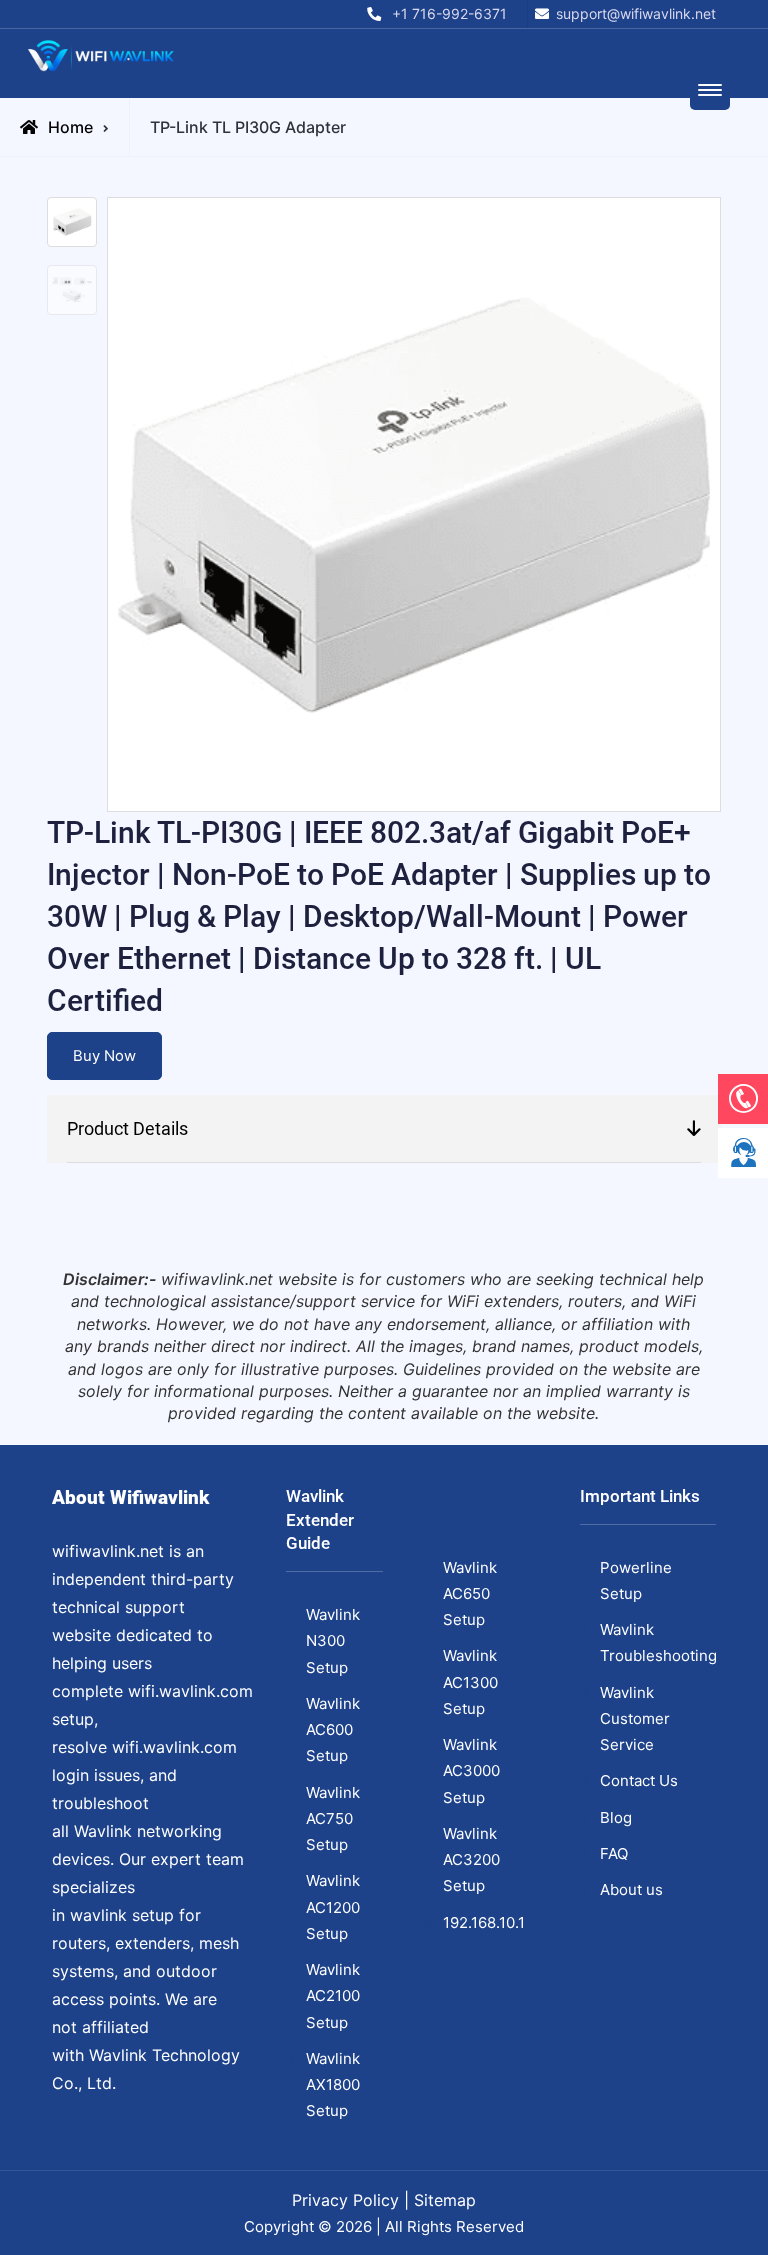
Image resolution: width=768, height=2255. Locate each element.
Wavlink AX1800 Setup (333, 2085)
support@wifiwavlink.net (636, 13)
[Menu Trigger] (710, 90)
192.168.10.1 (484, 1922)
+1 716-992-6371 (449, 13)
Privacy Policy (345, 2200)
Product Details (127, 1128)
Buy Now (104, 1056)
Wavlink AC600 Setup (333, 1730)
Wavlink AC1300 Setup (470, 1682)
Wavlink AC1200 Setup (333, 1907)
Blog (616, 1817)
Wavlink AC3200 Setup (471, 1860)
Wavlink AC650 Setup (470, 1594)
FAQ (614, 1853)
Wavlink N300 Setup (333, 1641)
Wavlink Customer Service (635, 1719)
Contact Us (639, 1780)
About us (631, 1889)
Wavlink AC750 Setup (333, 1819)
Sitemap (445, 2200)
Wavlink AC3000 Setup (471, 1771)
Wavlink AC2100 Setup (333, 1996)
